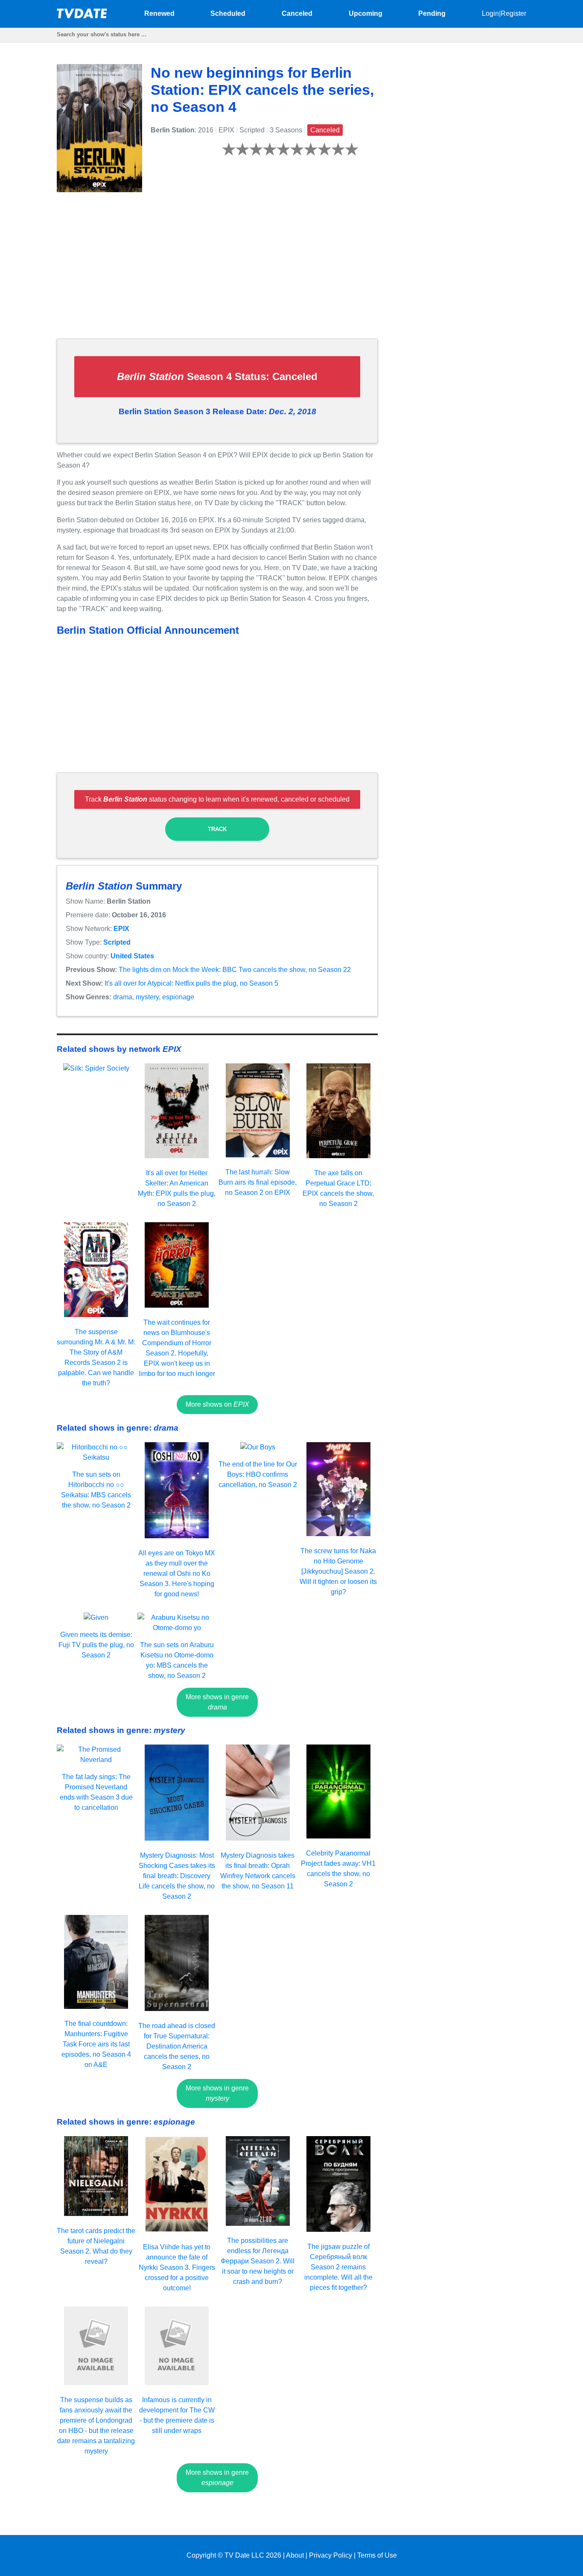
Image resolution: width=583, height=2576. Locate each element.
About (295, 2555)
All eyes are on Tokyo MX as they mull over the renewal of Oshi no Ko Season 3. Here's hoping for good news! (177, 1573)
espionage (178, 997)
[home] (82, 16)
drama (123, 997)
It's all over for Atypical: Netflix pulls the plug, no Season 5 (191, 983)
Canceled (297, 13)
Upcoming (366, 13)
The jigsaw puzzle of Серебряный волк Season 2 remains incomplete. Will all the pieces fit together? (338, 2267)
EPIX (121, 929)
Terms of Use (377, 2555)
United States (132, 956)
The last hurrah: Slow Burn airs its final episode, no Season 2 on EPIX (258, 1182)
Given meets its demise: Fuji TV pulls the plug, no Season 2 (96, 1645)
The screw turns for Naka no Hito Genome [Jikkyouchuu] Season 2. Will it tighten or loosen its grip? (338, 1571)
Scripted (117, 942)
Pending (432, 13)
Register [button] (513, 13)
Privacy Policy (331, 2555)
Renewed (159, 13)
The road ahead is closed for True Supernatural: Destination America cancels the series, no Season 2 (177, 2046)
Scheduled (228, 13)
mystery (147, 997)
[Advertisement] (217, 272)
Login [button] (490, 13)
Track (217, 829)
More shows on (217, 1404)
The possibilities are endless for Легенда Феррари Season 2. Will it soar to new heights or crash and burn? (258, 2261)
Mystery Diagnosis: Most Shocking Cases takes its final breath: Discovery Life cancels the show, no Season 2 (177, 1876)
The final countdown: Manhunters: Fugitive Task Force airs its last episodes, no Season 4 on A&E (96, 2044)
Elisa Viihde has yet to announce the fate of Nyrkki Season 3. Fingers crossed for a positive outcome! (177, 2267)
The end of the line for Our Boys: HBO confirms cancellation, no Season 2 (258, 1474)
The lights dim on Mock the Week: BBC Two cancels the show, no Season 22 (235, 970)
